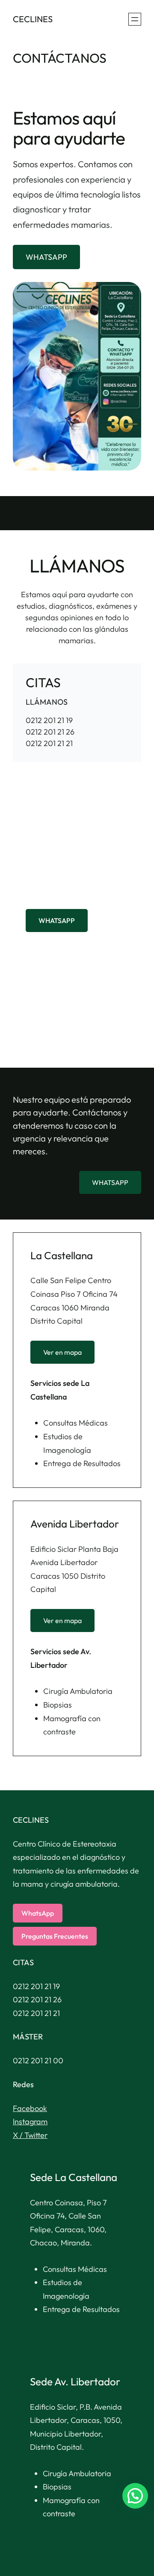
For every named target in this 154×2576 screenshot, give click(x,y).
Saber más (44, 1023)
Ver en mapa (62, 1352)
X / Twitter (30, 2135)
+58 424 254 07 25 (58, 895)
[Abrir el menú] (135, 19)
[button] (135, 2496)
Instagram (30, 2121)
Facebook (30, 2108)
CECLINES (33, 19)
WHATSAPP (46, 257)
